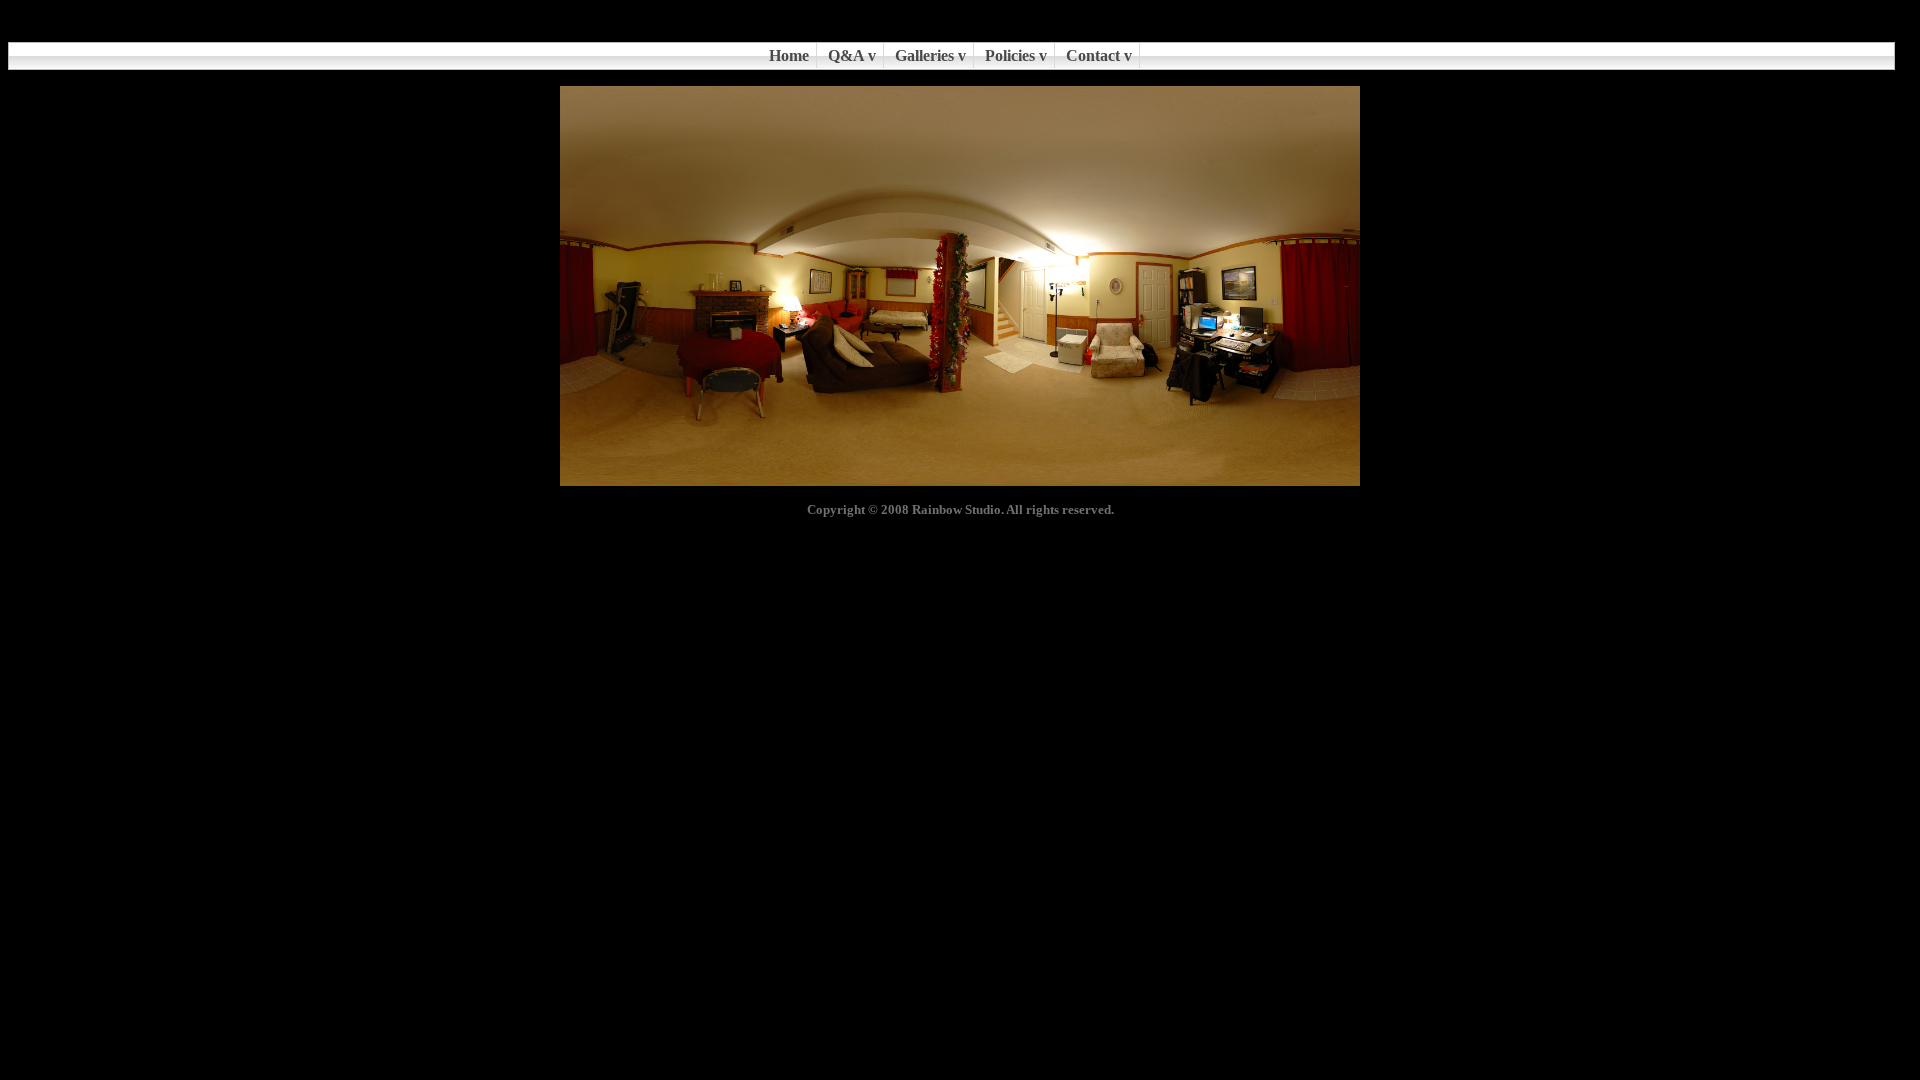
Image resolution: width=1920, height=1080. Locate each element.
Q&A (846, 55)
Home (789, 55)
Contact (1093, 55)
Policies (1010, 55)
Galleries (924, 55)
